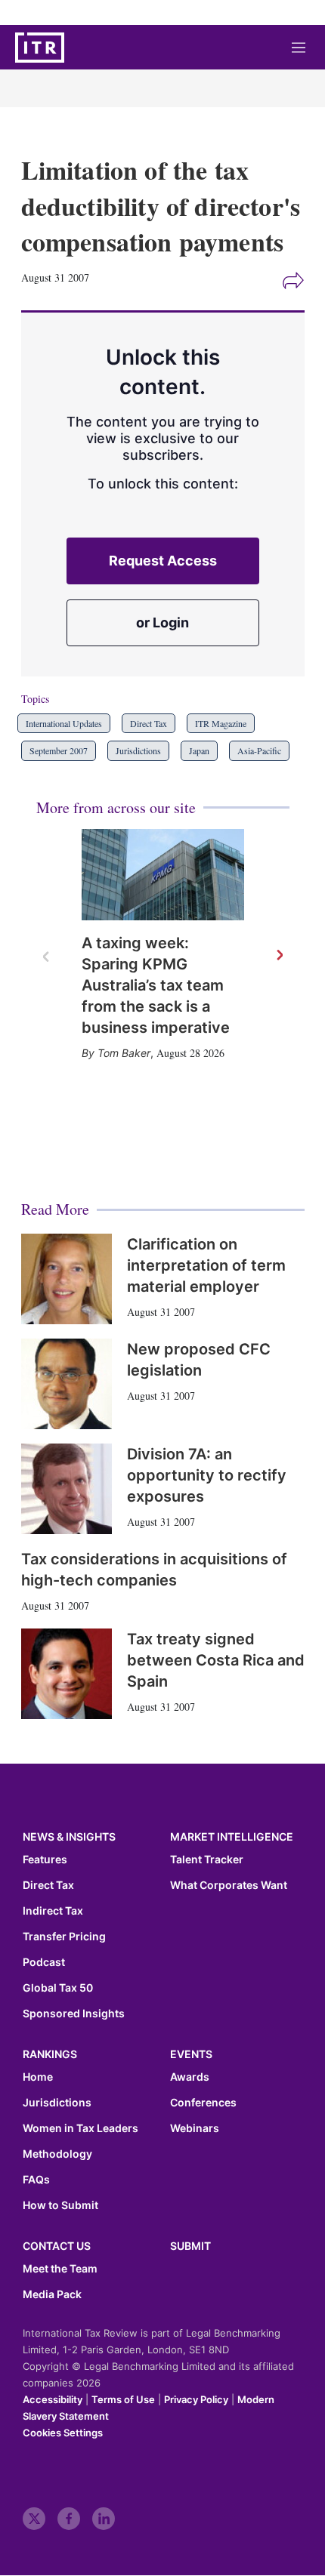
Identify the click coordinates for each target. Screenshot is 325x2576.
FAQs (36, 2180)
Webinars (195, 2128)
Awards (190, 2077)
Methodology (57, 2154)
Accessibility (53, 2399)
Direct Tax (149, 723)
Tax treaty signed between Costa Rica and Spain (216, 1660)
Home (38, 2077)
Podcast (44, 1962)
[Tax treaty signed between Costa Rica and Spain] (67, 1674)
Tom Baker (124, 1053)
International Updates (64, 723)
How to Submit (60, 2205)
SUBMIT (190, 2246)
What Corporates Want (229, 1885)
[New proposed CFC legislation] (67, 1384)
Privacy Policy (196, 2399)
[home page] (40, 48)
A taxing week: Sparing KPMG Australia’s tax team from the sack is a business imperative (156, 985)
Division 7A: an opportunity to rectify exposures (207, 1475)
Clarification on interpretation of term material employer (206, 1265)
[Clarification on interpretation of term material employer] (67, 1279)
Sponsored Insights (74, 2014)
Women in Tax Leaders (80, 2128)
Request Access (163, 561)
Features (45, 1860)
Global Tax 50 (58, 1988)
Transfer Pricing (64, 1937)
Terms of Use (123, 2399)
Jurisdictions (138, 750)
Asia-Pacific (259, 750)
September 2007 (59, 750)
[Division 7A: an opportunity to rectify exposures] (67, 1489)
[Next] (279, 956)
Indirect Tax (53, 1911)
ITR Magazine (221, 723)
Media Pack (52, 2294)
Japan (199, 750)
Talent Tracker (207, 1860)
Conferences (203, 2103)
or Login (162, 622)
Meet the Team (60, 2269)
